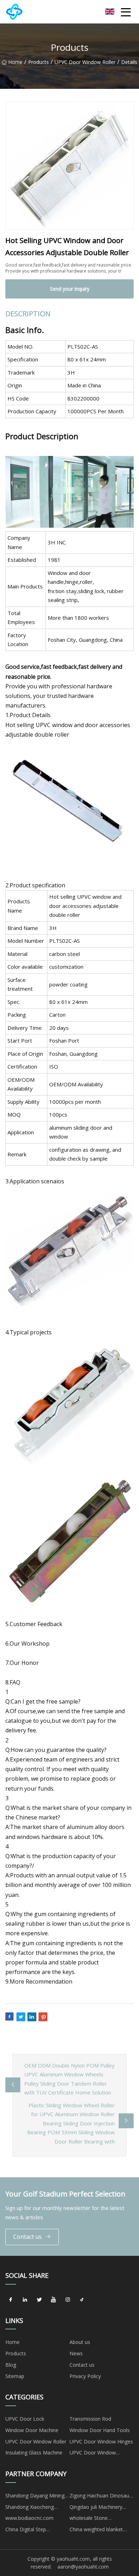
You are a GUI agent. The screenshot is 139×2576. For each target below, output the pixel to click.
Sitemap (15, 2376)
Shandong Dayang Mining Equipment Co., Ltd (35, 2497)
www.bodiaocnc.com (29, 2518)
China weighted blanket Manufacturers (96, 2531)
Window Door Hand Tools (100, 2430)
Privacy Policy (85, 2376)
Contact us (27, 2237)
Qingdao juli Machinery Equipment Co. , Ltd (96, 2508)
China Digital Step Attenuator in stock (27, 2531)
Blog (11, 2365)
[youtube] (53, 2300)
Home (15, 62)
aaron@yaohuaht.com (83, 2567)
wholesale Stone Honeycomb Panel (91, 2519)
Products (38, 62)
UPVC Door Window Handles (93, 2454)
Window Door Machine (32, 2430)
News (76, 2353)
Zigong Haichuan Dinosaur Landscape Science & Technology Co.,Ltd (100, 2497)
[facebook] (11, 2300)
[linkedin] (25, 2300)
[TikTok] (82, 2300)
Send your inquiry (70, 289)
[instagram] (68, 2300)
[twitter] (39, 2300)
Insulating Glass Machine (34, 2453)
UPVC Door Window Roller (85, 62)
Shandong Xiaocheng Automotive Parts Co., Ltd (35, 2508)
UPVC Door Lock (25, 2419)
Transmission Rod (90, 2419)
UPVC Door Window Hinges (101, 2441)
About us (80, 2342)
